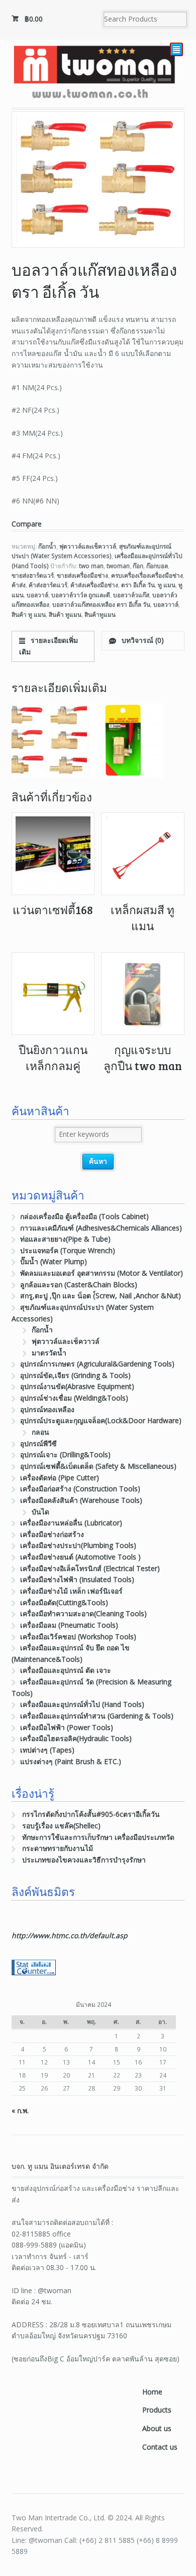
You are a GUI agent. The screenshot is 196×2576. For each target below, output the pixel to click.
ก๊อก (138, 566)
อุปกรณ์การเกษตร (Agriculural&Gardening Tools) (97, 1364)
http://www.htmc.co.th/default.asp (70, 1935)
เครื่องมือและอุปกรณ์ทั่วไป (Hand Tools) (82, 1704)
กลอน (40, 1432)
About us (157, 2428)
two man (91, 566)
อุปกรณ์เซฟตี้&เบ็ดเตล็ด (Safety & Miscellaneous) (98, 1466)
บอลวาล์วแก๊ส (131, 595)
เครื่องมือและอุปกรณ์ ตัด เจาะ (66, 1670)
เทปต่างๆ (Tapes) (47, 1750)
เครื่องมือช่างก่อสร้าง (52, 1534)
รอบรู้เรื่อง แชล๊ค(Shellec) (61, 1826)
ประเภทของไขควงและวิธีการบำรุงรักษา (84, 1860)
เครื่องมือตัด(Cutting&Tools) (64, 1602)
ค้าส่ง (19, 585)
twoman (118, 566)
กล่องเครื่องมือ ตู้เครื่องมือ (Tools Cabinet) (84, 1216)
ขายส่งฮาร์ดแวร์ (33, 575)
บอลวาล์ (37, 595)
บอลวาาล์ (166, 605)
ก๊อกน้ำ (47, 546)
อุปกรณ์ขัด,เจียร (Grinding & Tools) (75, 1375)
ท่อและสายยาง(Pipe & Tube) (65, 1239)
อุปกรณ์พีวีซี (38, 1443)
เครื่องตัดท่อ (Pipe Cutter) (60, 1478)
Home (152, 2392)
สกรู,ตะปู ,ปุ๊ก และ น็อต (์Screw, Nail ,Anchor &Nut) (101, 1296)
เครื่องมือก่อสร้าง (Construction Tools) (80, 1489)
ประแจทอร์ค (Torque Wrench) (68, 1250)
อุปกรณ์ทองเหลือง (47, 1409)
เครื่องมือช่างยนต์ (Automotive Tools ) (80, 1557)
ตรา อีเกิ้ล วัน (138, 585)
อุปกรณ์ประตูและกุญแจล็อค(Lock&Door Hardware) (101, 1420)
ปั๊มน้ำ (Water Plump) (54, 1261)
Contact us (160, 2447)
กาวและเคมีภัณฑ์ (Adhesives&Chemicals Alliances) (101, 1228)
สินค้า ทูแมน (65, 615)
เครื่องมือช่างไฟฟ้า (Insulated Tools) (77, 1579)
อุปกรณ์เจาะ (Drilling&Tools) (65, 1454)
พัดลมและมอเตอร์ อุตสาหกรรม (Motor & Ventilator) (102, 1273)
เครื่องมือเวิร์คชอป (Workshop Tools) (78, 1637)
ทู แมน (167, 585)
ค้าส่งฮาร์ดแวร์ (48, 585)
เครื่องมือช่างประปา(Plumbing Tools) (78, 1545)
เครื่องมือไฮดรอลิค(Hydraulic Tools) (76, 1738)
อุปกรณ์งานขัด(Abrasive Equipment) (77, 1386)
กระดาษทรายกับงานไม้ (58, 1848)
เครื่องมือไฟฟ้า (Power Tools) (67, 1727)
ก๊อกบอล (157, 566)
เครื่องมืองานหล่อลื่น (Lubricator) (71, 1523)
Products (157, 2410)
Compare (27, 524)
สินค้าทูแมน (100, 615)
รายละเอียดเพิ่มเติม (48, 646)
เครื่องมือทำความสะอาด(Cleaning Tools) (83, 1613)
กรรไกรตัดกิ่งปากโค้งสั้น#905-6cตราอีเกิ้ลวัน (91, 1814)
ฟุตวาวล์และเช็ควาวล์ (88, 546)
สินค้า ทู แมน (29, 615)
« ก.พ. (20, 2110)
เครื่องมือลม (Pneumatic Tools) (69, 1625)
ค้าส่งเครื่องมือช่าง (94, 585)
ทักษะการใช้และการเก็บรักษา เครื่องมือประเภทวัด (98, 1837)
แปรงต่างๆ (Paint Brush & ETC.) (71, 1761)
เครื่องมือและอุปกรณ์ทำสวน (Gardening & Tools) (97, 1716)
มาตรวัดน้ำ (49, 1353)
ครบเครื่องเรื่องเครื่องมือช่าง (147, 575)
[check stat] (34, 1969)
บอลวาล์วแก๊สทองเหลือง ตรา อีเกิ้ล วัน (101, 605)
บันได (40, 1512)
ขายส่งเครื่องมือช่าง (82, 575)
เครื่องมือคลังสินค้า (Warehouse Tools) (81, 1500)
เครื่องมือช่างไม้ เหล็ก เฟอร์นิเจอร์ (71, 1591)
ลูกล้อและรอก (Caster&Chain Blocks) (79, 1284)
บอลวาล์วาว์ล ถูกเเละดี (81, 595)
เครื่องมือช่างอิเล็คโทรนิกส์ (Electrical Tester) (90, 1568)
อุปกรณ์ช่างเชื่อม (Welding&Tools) (74, 1398)
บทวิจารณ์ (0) (142, 640)
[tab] (53, 646)
